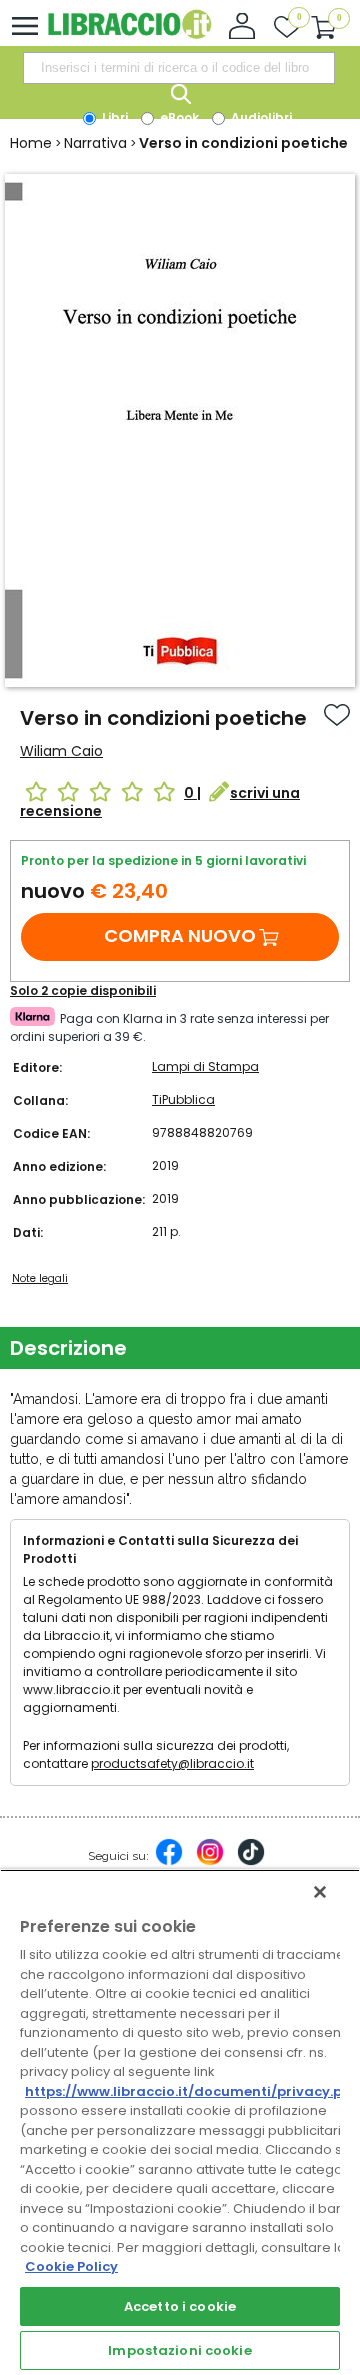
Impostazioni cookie (179, 2350)
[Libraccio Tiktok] (251, 1862)
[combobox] (179, 68)
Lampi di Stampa (205, 1066)
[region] (180, 2122)
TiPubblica (183, 1099)
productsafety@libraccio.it (172, 1763)
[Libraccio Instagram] (210, 1862)
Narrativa (95, 143)
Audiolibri (260, 117)
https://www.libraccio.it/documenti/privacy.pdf (191, 2091)
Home (31, 143)
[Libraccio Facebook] (169, 1862)
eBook (178, 117)
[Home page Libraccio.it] (129, 34)
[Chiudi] (320, 1892)
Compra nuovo (180, 935)
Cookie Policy (71, 2266)
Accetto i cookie (180, 2306)
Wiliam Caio (61, 751)
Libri (113, 117)
